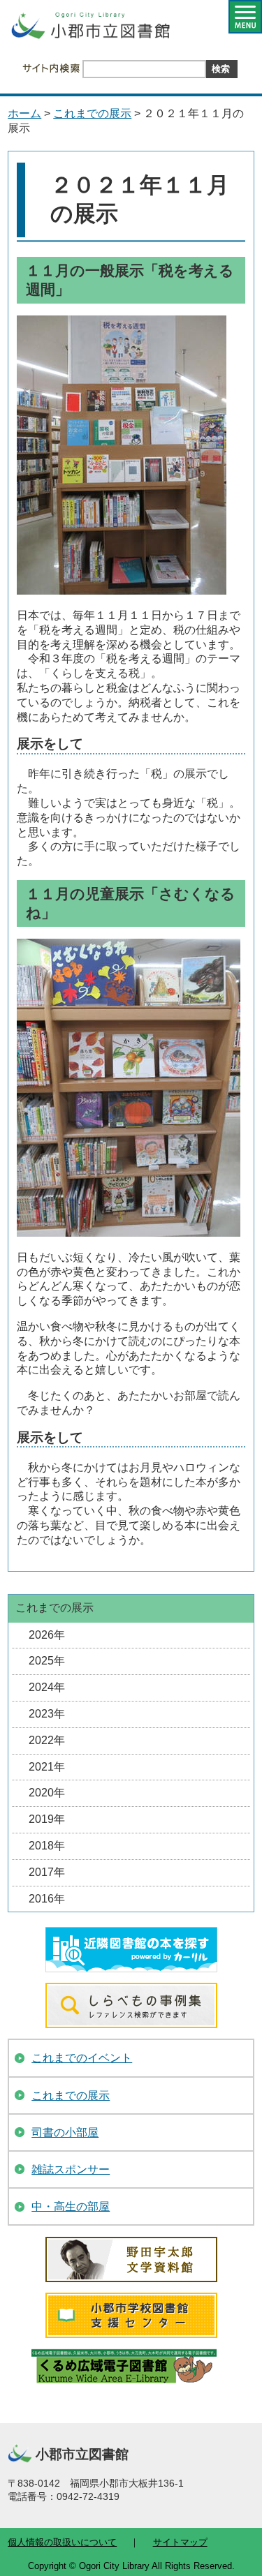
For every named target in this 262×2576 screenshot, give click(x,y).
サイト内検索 (51, 68)
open (245, 17)
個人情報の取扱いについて (62, 2542)
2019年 (47, 1819)
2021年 (47, 1767)
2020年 (47, 1793)
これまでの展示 (92, 113)
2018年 (47, 1846)
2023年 (47, 1714)
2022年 (47, 1740)
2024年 (47, 1687)
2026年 (47, 1635)
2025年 (47, 1661)
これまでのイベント (82, 2058)
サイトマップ (180, 2542)
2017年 (47, 1872)
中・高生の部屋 (71, 2206)
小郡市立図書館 (89, 30)
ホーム (24, 113)
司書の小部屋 (65, 2132)
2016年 (47, 1899)
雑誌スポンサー (71, 2169)
